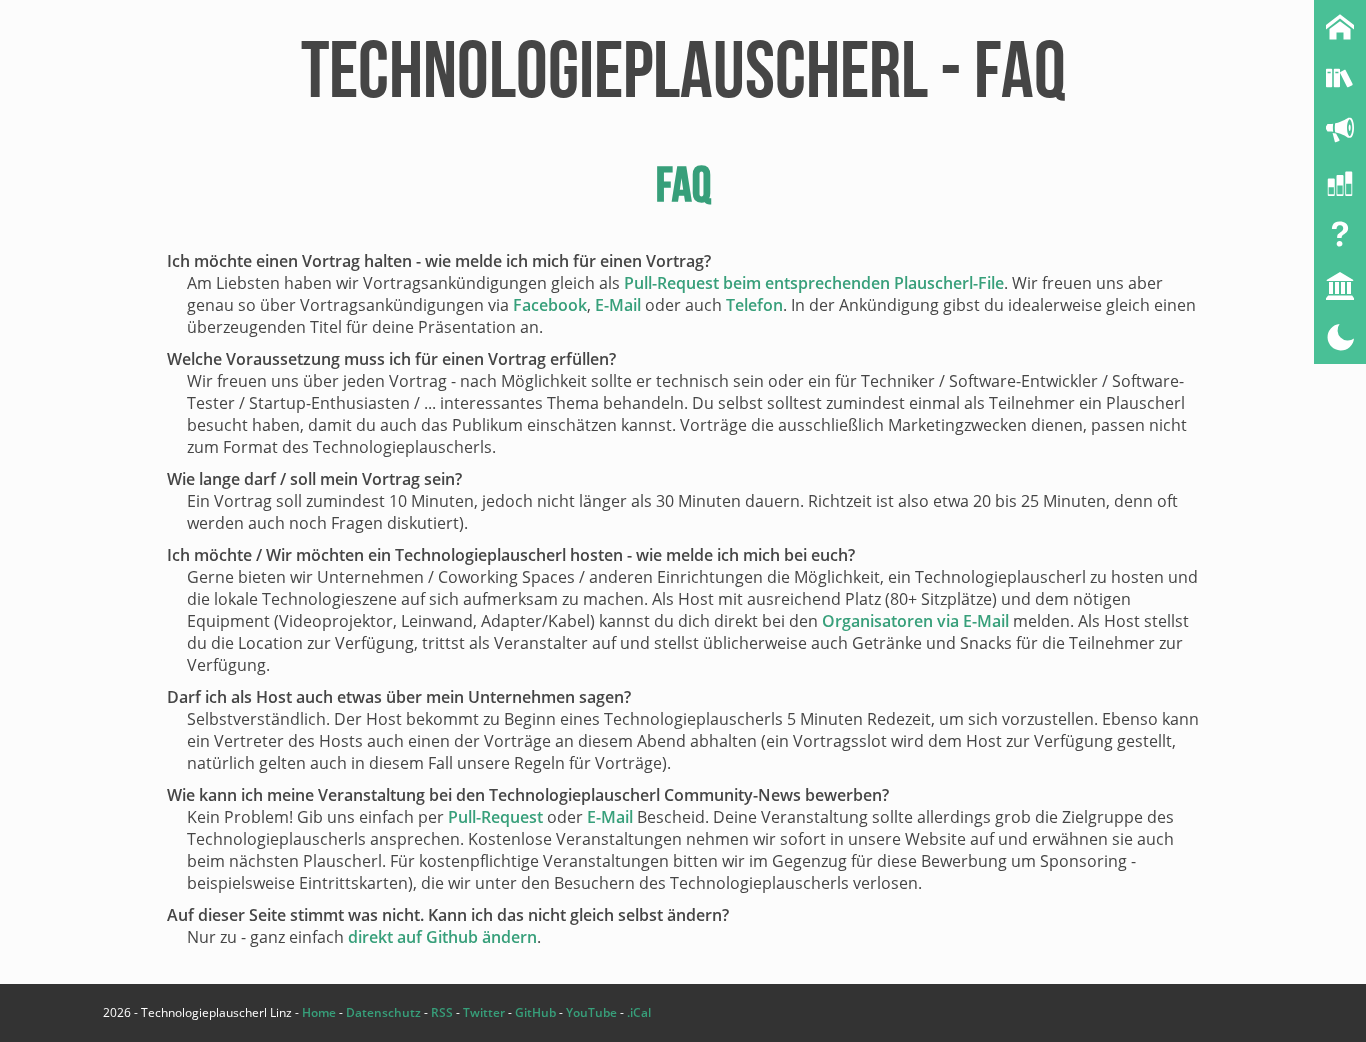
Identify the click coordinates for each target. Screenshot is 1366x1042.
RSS (442, 1012)
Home (319, 1012)
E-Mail (618, 305)
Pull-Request (495, 817)
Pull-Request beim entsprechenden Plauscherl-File (814, 283)
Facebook (550, 305)
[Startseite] (1340, 26)
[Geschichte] (1340, 286)
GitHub (535, 1012)
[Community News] (1340, 130)
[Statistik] (1340, 182)
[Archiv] (1340, 78)
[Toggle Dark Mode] (1340, 338)
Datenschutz (383, 1012)
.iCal (639, 1012)
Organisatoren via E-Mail (915, 621)
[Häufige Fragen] (1340, 234)
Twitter (484, 1012)
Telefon (754, 305)
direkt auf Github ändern (442, 937)
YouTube (591, 1012)
